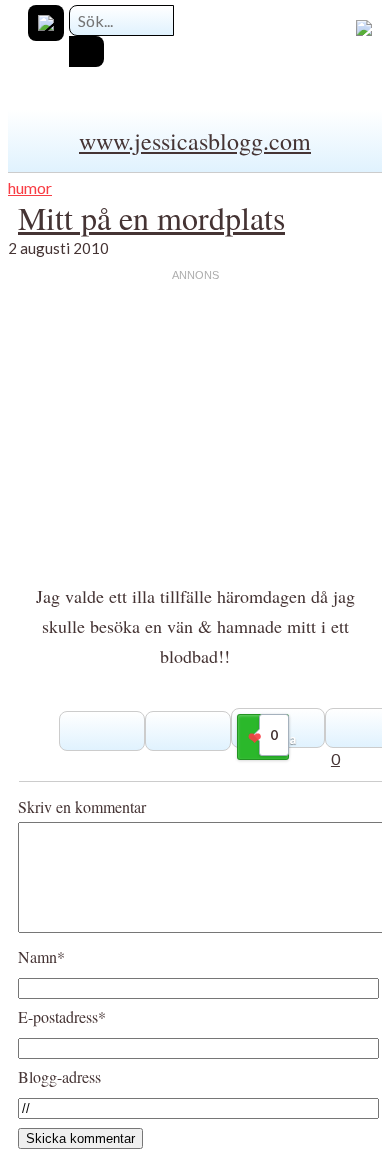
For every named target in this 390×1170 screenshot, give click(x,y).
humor (30, 187)
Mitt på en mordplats (151, 217)
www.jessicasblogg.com (195, 141)
